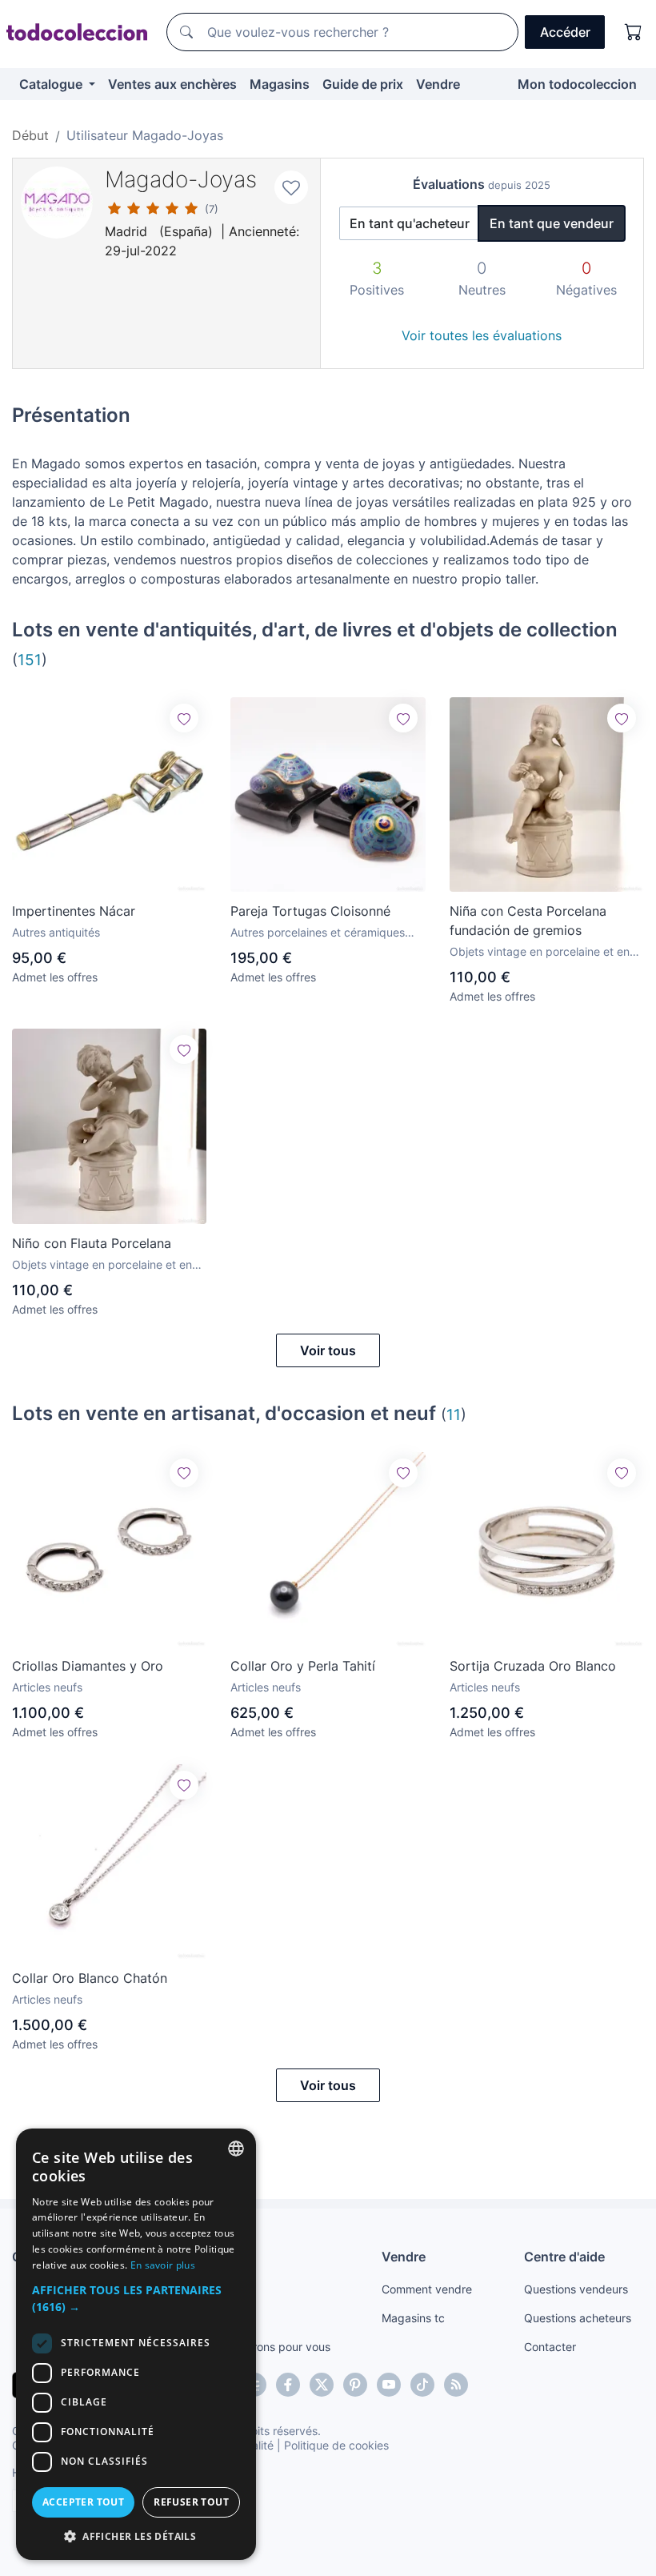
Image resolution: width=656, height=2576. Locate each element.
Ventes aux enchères (172, 84)
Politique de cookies (336, 2445)
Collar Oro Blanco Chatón (90, 1978)
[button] (136, 2298)
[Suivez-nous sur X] (322, 2385)
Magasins (280, 84)
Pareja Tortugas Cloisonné (310, 911)
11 (454, 1414)
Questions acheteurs (578, 2318)
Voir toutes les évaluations (482, 335)
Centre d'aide (564, 2257)
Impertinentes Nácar (74, 911)
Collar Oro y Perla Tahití (303, 1666)
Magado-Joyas (181, 179)
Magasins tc (413, 2318)
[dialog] (136, 2344)
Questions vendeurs (576, 2289)
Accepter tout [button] (83, 2502)
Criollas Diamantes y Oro (88, 1666)
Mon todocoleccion (577, 84)
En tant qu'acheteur (410, 223)
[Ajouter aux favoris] (291, 187)
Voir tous (328, 1350)
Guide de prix (363, 84)
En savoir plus (163, 2265)
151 (30, 660)
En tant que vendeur (552, 223)
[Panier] (634, 32)
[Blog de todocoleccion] (456, 2385)
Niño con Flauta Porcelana (92, 1243)
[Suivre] (184, 718)
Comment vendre (427, 2289)
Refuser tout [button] (191, 2502)
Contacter (550, 2347)
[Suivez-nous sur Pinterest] (355, 2385)
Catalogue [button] (52, 84)
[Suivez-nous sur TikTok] (422, 2385)
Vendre (438, 84)
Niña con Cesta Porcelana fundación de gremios (528, 921)
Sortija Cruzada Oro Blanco (533, 1666)
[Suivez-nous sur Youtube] (389, 2385)
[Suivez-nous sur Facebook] (288, 2385)
